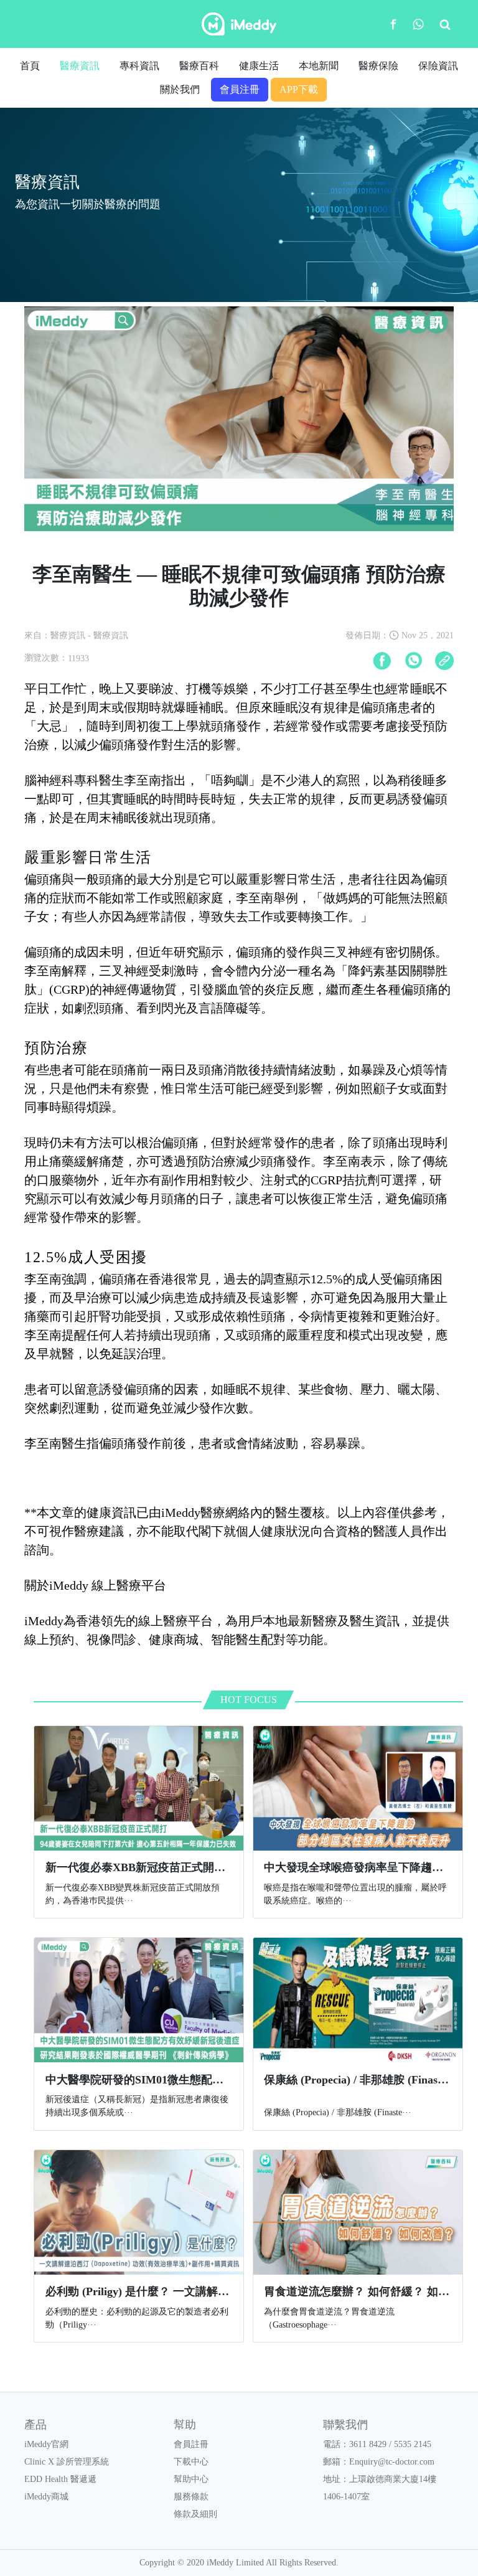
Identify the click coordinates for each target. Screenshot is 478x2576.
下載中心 (191, 2462)
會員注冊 (240, 89)
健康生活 (259, 66)
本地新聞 (319, 66)
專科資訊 (139, 66)
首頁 (30, 66)
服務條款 (191, 2497)
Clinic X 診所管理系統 (67, 2462)
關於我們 (180, 89)
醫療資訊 (80, 66)
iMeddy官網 (46, 2444)
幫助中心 (191, 2479)
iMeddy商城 (46, 2497)
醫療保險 (378, 66)
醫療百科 (199, 66)
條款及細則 (195, 2514)
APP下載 (299, 89)
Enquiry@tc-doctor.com (392, 2462)
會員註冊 (191, 2444)
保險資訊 (438, 66)
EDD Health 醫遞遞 (60, 2479)
